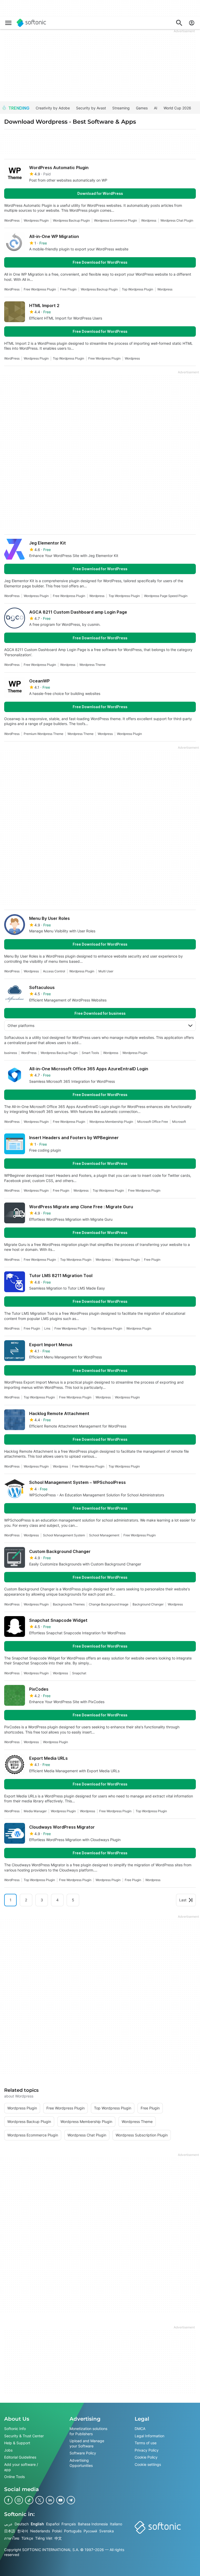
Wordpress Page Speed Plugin (166, 596)
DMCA (140, 2429)
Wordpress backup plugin (71, 220)
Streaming (121, 108)
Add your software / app (21, 2467)
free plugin (68, 289)
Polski (57, 2531)
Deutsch (22, 2524)
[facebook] (8, 2500)
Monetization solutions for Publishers (88, 2431)
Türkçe (27, 2538)
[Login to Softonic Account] (192, 23)
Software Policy (83, 2453)
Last (183, 1900)
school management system (64, 1535)
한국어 (23, 2531)
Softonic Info (15, 2429)
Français (69, 2524)
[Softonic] (31, 23)
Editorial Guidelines (20, 2457)
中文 (58, 2538)
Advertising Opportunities (81, 2463)
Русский (90, 2531)
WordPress (12, 220)
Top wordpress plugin (137, 289)
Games (142, 108)
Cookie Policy (146, 2457)
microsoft (179, 1122)
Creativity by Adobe (53, 108)
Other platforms (21, 1025)
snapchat (79, 1673)
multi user (106, 971)
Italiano (116, 2524)
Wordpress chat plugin (177, 220)
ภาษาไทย (12, 2538)
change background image (109, 1604)
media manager (35, 1811)
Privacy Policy (147, 2450)
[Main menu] (8, 23)
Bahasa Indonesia (93, 2524)
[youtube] (60, 2500)
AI (156, 108)
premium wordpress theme (43, 734)
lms (47, 1328)
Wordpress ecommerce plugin (115, 220)
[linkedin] (50, 2500)
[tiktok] (29, 2500)
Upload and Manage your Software (87, 2443)
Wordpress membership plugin (111, 1122)
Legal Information (149, 2436)
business (11, 1053)
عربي (8, 2524)
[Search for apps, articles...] (179, 23)
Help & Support (17, 2443)
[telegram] (71, 2500)
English (37, 2524)
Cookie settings (148, 2464)
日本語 (10, 2531)
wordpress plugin (36, 220)
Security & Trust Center (24, 2436)
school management (104, 1535)
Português (73, 2531)
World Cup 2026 (177, 108)
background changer (148, 1604)
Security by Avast (91, 108)
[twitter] (40, 2500)
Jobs (8, 2450)
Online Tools (14, 2477)
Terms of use (146, 2443)
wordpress (149, 220)
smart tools (90, 1053)
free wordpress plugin (40, 289)
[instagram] (19, 2500)
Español (53, 2524)
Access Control (54, 971)
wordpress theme (92, 665)
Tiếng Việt (44, 2538)
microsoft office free (153, 1122)
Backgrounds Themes (69, 1604)
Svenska (107, 2531)
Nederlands (40, 2531)
